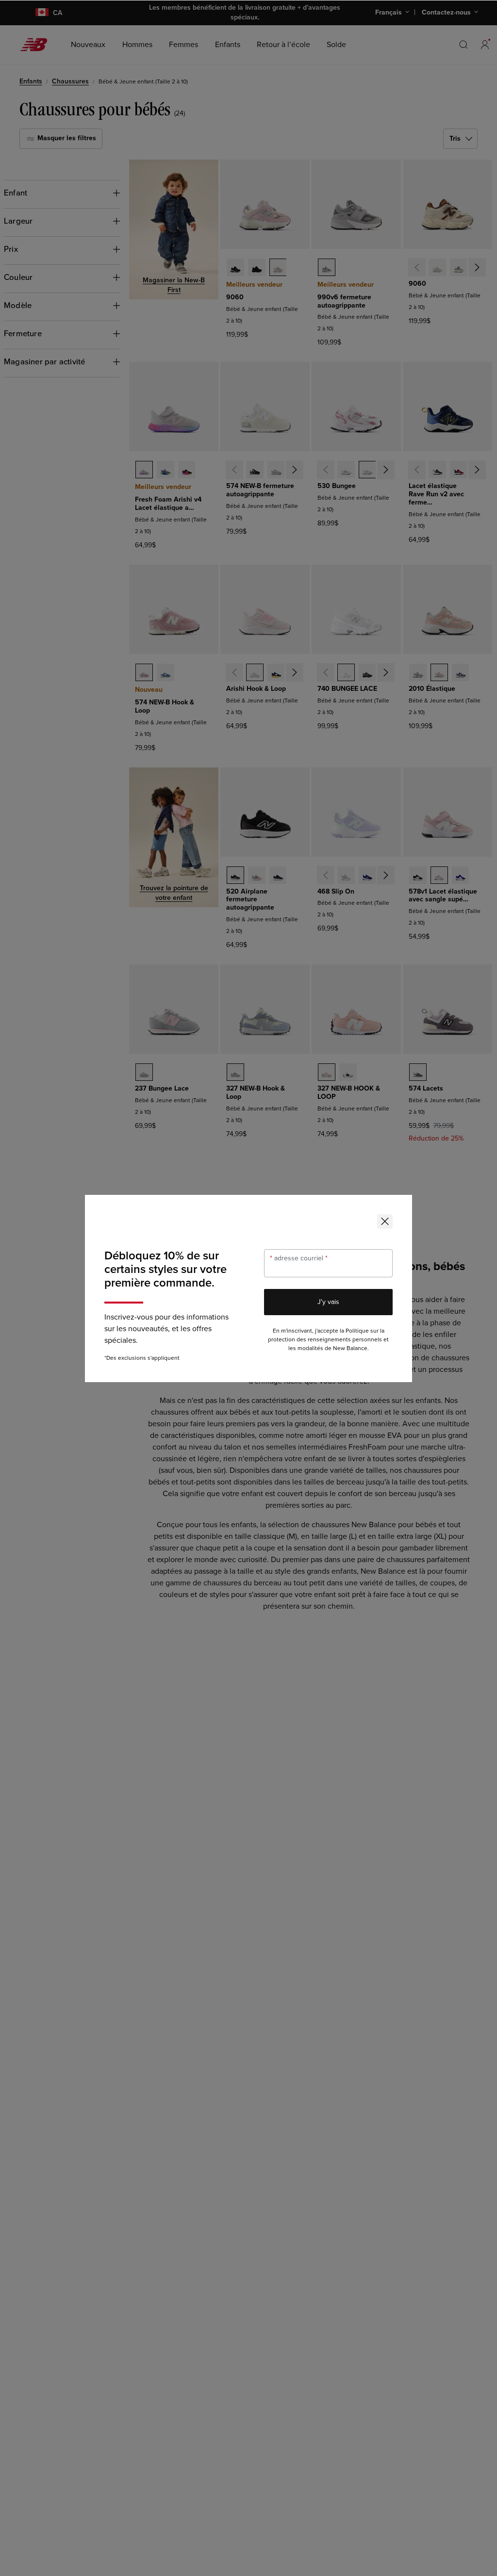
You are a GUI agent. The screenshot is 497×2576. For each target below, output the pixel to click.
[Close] (385, 1222)
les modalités (306, 1348)
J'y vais (328, 1302)
